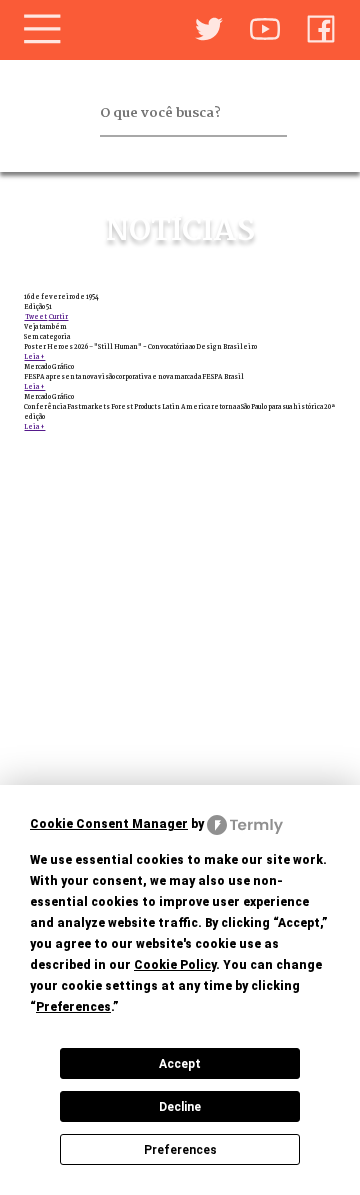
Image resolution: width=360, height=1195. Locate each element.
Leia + (34, 357)
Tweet (35, 317)
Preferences (180, 1150)
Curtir (58, 317)
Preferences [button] (73, 1007)
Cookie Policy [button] (175, 965)
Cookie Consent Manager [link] (109, 824)
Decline (180, 1107)
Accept (180, 1064)
